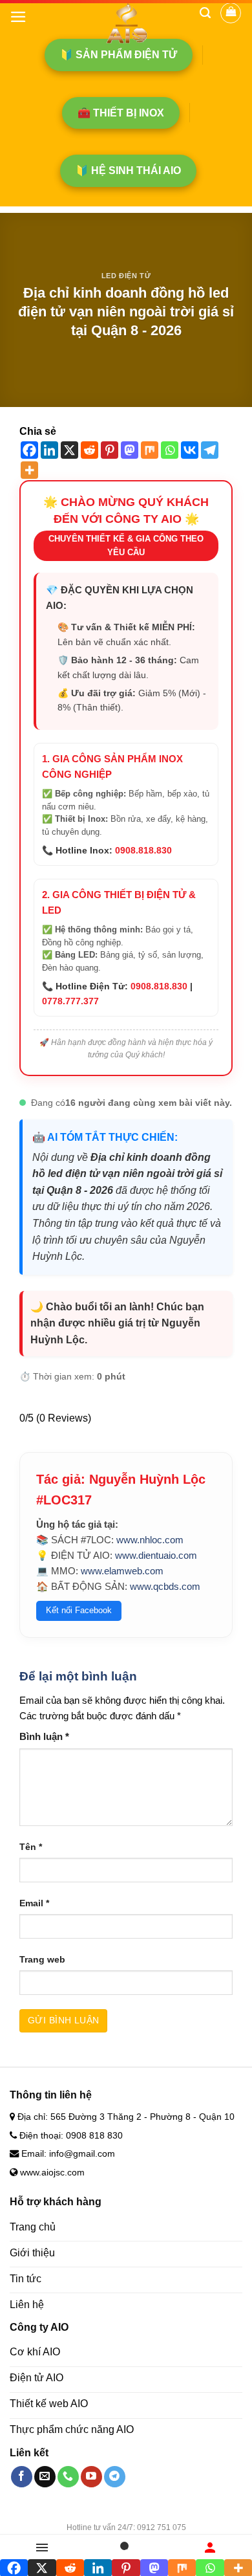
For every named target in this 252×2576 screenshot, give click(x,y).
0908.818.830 (143, 850)
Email (34, 1903)
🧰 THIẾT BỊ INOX (121, 113)
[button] (18, 17)
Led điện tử (126, 276)
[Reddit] (89, 450)
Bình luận (44, 1736)
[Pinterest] (110, 450)
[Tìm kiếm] (205, 13)
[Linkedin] (49, 450)
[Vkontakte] (190, 450)
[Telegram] (210, 450)
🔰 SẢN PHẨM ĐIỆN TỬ (119, 55)
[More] (29, 470)
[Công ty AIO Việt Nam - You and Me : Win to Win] (126, 23)
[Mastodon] (130, 450)
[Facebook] (29, 450)
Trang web (42, 1960)
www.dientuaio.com (156, 1555)
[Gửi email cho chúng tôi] (45, 2477)
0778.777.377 (70, 1001)
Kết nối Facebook (79, 1610)
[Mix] (150, 450)
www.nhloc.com (150, 1540)
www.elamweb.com (122, 1571)
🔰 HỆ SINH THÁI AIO (128, 171)
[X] (69, 450)
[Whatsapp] (170, 450)
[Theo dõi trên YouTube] (91, 2477)
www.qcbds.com (165, 1586)
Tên (31, 1847)
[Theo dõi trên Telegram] (115, 2477)
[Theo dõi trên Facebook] (22, 2477)
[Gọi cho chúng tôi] (68, 2477)
